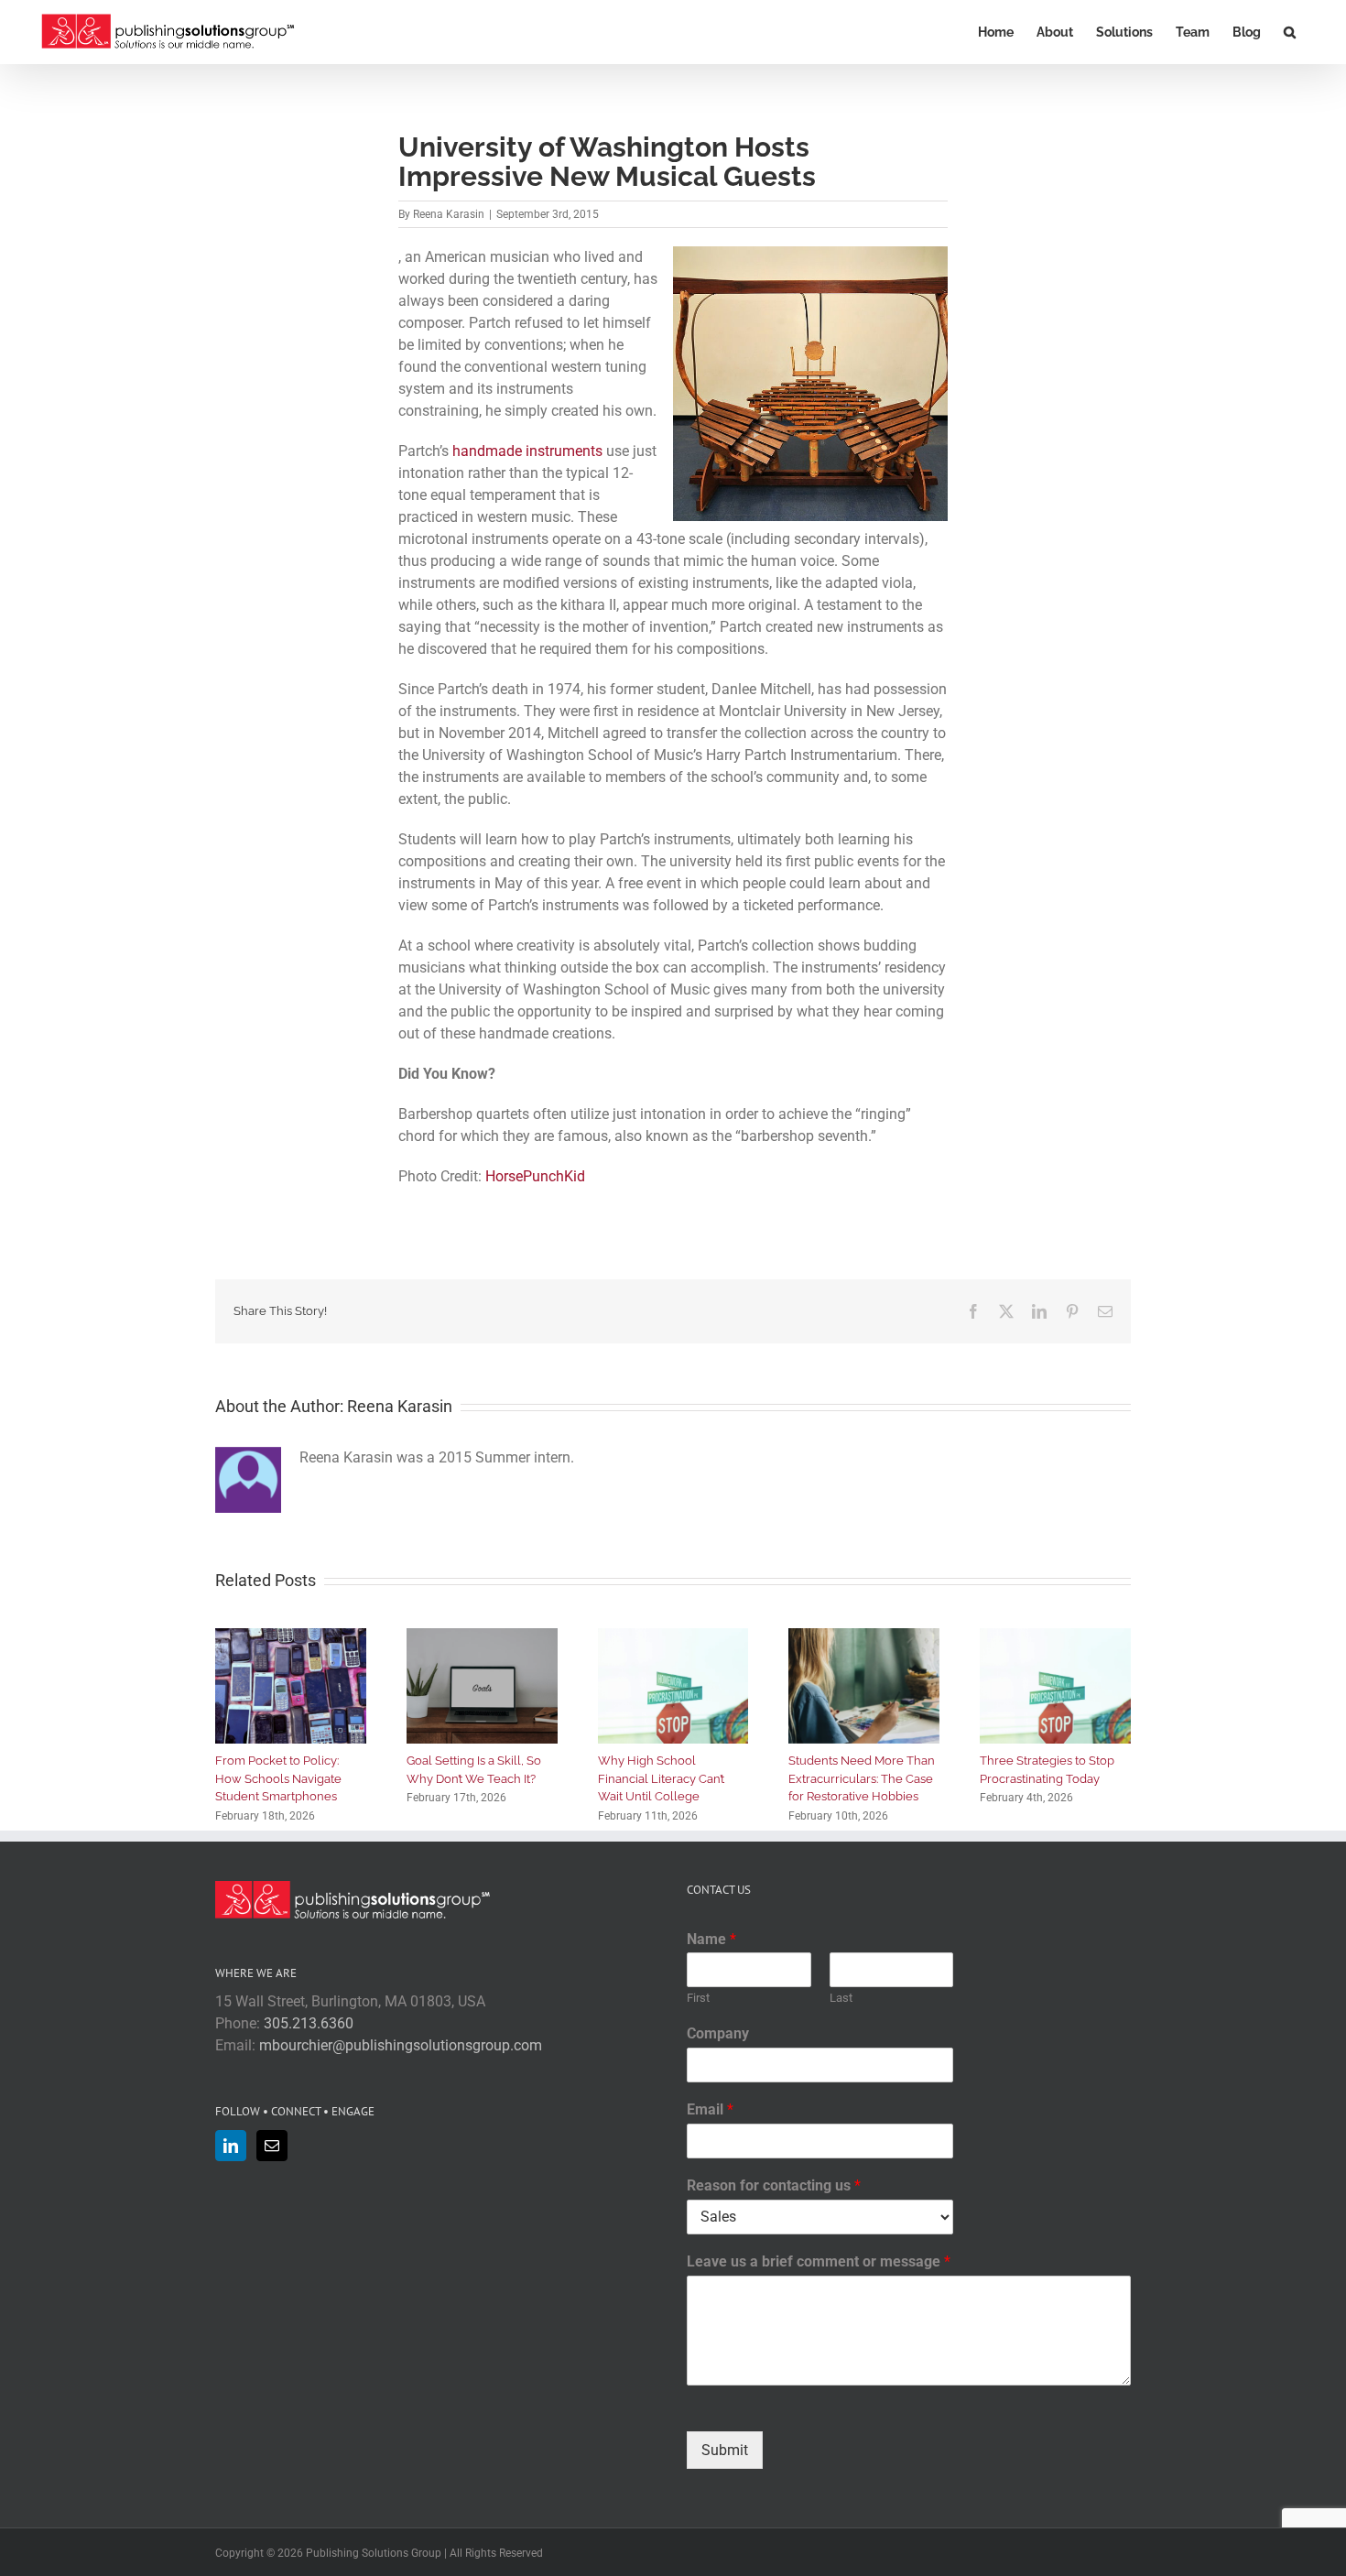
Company (718, 2033)
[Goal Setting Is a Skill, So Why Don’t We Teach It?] (482, 1637)
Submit (725, 2450)
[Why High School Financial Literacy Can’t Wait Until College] (673, 1637)
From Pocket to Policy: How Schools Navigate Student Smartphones (278, 1778)
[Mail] (272, 2146)
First (698, 1998)
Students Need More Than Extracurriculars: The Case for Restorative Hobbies (862, 1778)
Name (711, 1939)
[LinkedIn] (231, 2146)
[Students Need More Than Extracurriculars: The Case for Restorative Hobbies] (864, 1637)
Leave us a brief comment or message (819, 2261)
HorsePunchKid (535, 1176)
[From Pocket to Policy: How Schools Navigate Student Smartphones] (291, 1637)
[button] (1290, 32)
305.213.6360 (309, 2023)
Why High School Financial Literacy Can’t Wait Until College (661, 1778)
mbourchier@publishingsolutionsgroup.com (401, 2045)
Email (710, 2109)
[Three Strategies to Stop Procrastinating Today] (1055, 1637)
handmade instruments (527, 451)
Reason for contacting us (774, 2185)
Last (841, 1998)
